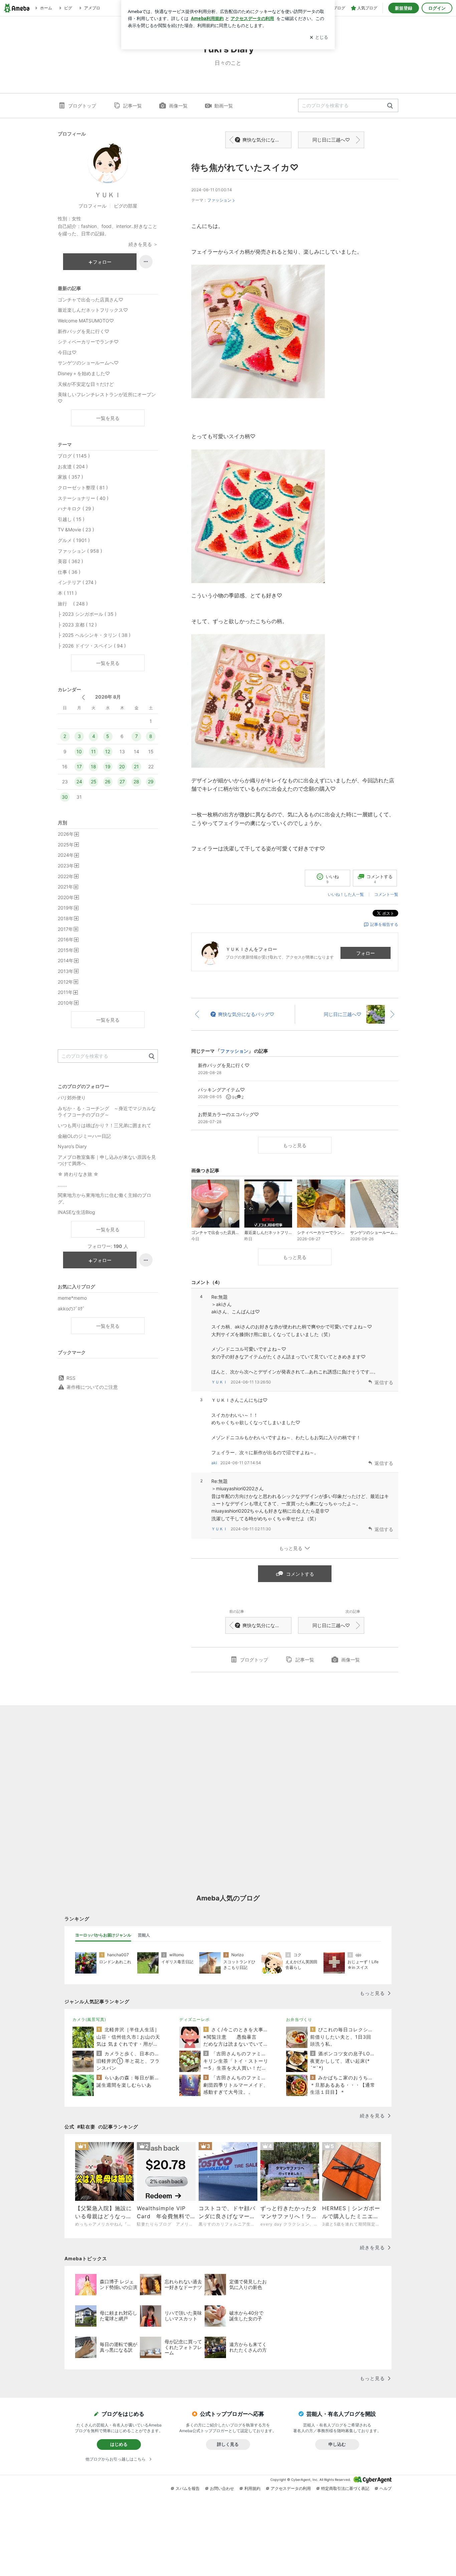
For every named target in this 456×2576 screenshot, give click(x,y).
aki (214, 1463)
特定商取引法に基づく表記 (345, 2488)
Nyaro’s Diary (72, 1146)
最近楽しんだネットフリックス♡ (93, 310)
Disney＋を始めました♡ (84, 373)
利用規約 (252, 2488)
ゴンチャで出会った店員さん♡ (90, 300)
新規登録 (404, 8)
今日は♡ (67, 352)
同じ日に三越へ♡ (331, 140)
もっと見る (295, 1145)
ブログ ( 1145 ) (74, 456)
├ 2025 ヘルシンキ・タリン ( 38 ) (94, 635)
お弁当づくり (299, 2019)
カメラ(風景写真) (89, 2019)
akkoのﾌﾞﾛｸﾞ (71, 1309)
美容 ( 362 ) (70, 561)
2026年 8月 (108, 697)
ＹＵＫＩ (219, 1382)
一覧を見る (108, 418)
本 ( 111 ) (67, 593)
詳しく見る (228, 2444)
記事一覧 (133, 106)
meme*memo (72, 1298)
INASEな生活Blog (76, 1212)
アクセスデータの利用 (291, 2488)
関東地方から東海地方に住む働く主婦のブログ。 (104, 1198)
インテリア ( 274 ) (77, 582)
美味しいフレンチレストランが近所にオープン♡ (107, 398)
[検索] (390, 106)
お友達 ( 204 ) (73, 466)
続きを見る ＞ (143, 244)
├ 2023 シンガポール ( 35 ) (87, 614)
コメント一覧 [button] (386, 894)
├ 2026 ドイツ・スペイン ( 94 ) (92, 646)
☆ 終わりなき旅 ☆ (78, 1174)
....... (62, 1185)
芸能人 (144, 1935)
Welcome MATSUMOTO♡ (86, 321)
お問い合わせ (222, 2488)
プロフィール (92, 206)
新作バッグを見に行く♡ (83, 331)
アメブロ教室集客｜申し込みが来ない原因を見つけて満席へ (107, 1160)
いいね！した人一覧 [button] (346, 894)
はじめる (119, 2444)
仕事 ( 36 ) (69, 572)
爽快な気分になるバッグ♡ (267, 140)
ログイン (437, 8)
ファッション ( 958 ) (80, 551)
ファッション (219, 200)
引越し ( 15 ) (71, 519)
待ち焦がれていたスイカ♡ (245, 167)
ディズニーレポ (194, 2019)
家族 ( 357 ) (70, 477)
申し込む (337, 2444)
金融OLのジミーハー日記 (84, 1136)
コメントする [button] (380, 879)
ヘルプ (386, 2488)
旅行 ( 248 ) (73, 604)
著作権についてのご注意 (92, 1387)
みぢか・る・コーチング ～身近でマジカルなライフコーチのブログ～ (107, 1112)
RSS (71, 1378)
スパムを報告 (188, 2488)
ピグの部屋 (126, 206)
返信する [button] (384, 1382)
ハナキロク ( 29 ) (76, 508)
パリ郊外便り (72, 1098)
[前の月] (83, 697)
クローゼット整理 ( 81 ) (83, 487)
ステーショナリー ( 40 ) (83, 498)
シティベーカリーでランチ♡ (88, 342)
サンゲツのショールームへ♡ (88, 363)
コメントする (300, 1574)
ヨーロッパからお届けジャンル (103, 1935)
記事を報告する (384, 924)
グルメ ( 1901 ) (74, 540)
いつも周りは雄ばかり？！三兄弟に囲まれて (104, 1125)
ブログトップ (82, 106)
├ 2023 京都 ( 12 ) (77, 625)
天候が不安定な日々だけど (86, 384)
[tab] (103, 1935)
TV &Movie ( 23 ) (76, 530)
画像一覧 (178, 106)
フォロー (366, 953)
